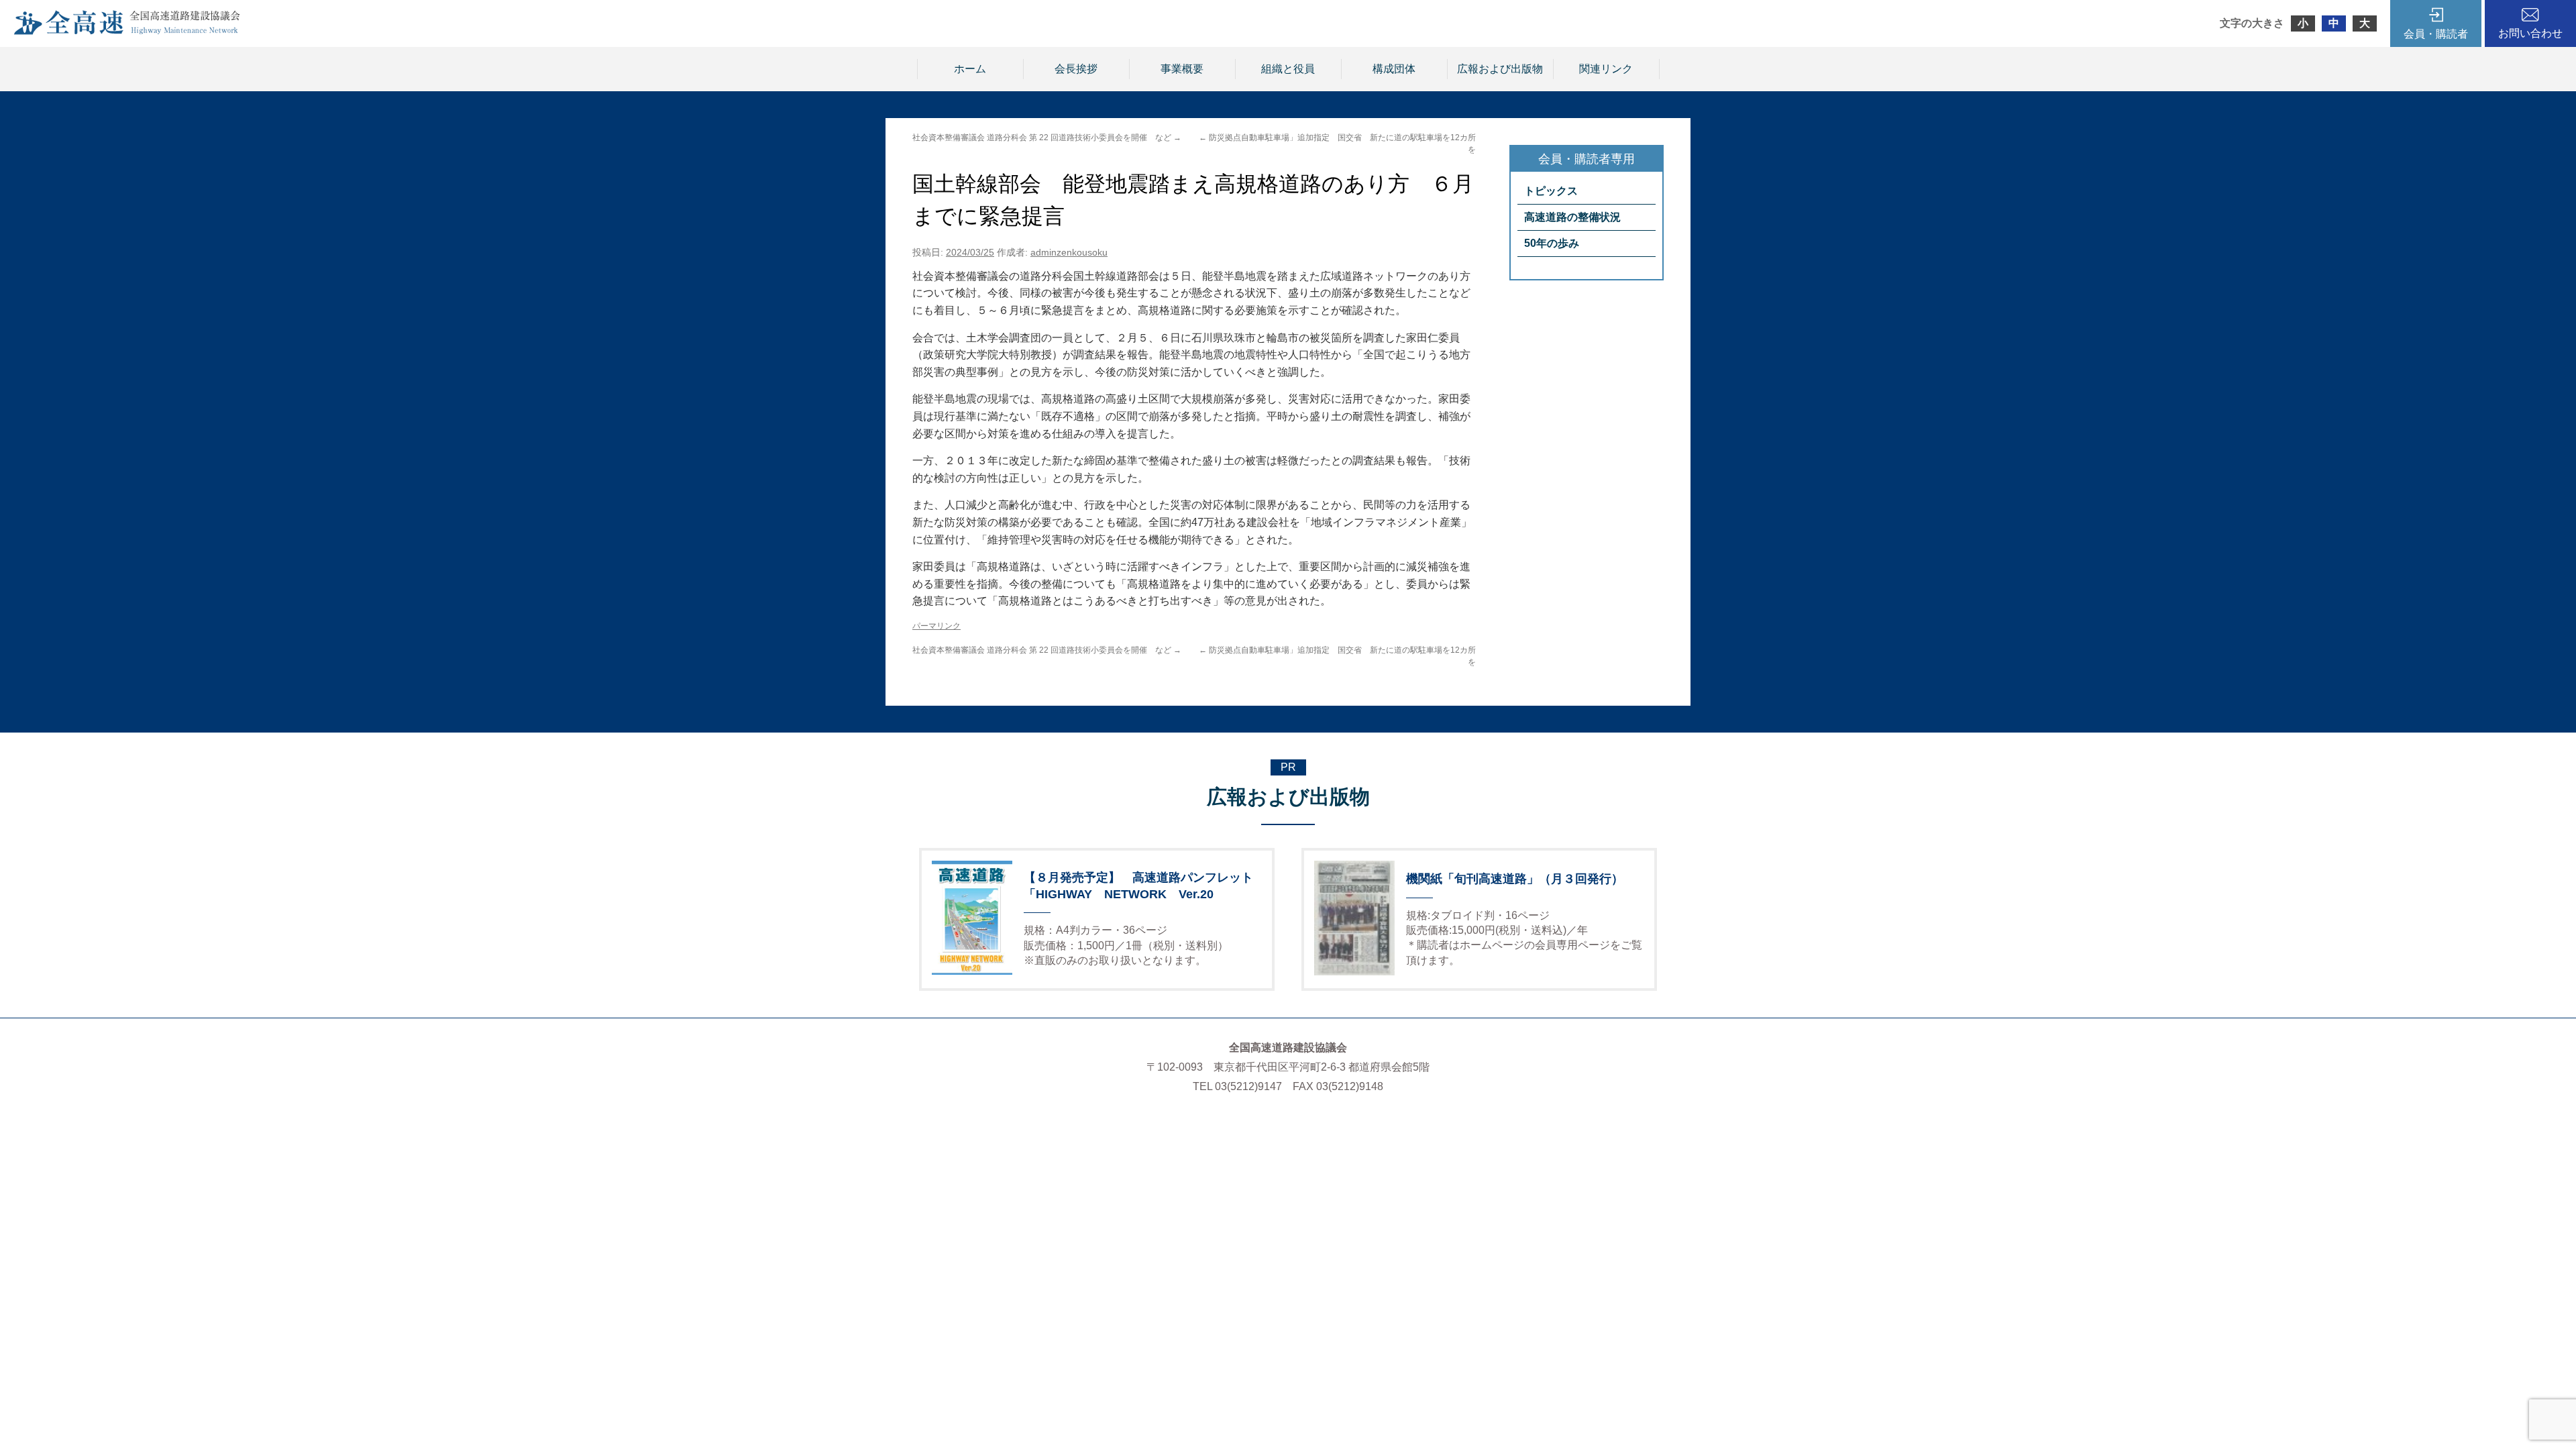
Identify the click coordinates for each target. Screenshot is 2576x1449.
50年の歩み (1552, 243)
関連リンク (1606, 69)
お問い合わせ (2530, 33)
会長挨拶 (1076, 69)
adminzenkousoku (1069, 252)
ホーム (970, 69)
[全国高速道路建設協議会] (127, 31)
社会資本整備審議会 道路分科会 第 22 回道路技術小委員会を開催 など (1047, 138)
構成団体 (1394, 69)
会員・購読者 (2436, 34)
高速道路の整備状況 (1572, 217)
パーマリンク (936, 626)
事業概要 (1182, 69)
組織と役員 (1288, 69)
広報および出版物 (1500, 69)
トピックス (1551, 191)
